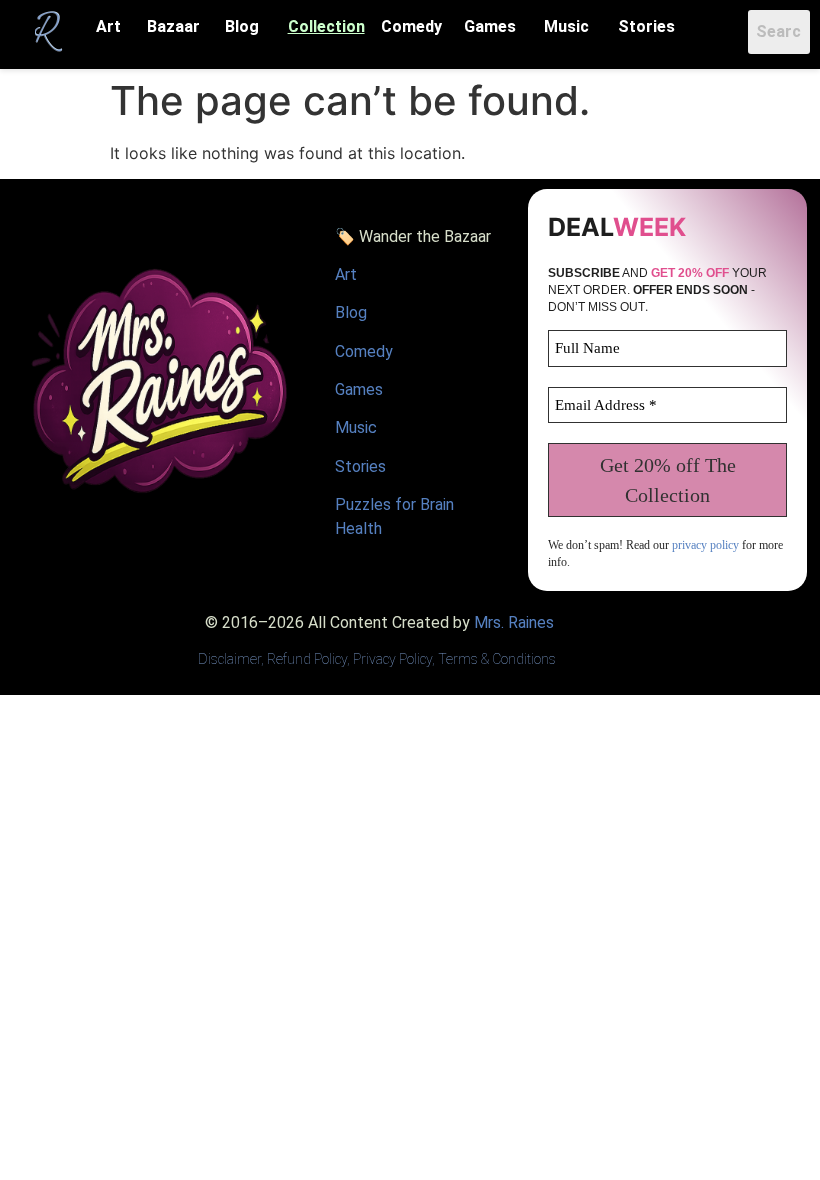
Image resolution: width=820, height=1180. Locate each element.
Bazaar (173, 26)
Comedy (411, 26)
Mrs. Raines (514, 622)
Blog (242, 26)
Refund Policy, (310, 659)
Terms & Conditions (497, 659)
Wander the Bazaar (425, 236)
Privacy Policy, (394, 659)
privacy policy (705, 545)
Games (490, 26)
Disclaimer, (232, 659)
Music (566, 26)
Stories (646, 26)
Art (108, 26)
